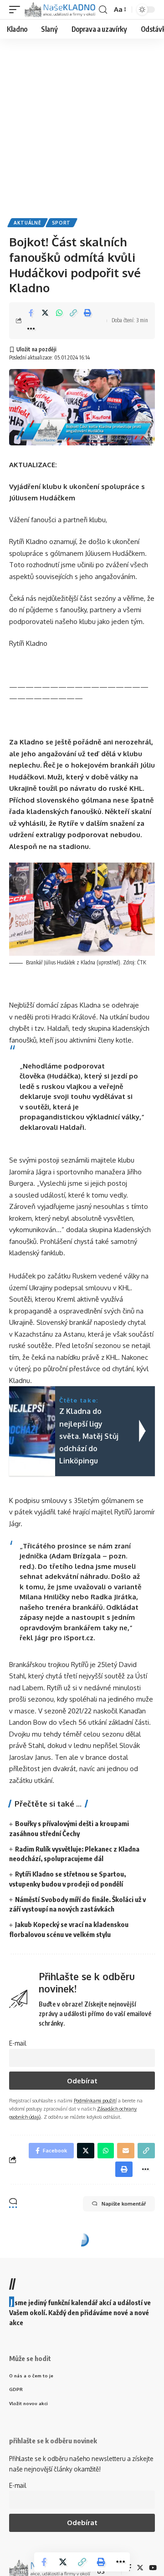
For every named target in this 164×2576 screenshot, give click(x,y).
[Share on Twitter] (45, 313)
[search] (103, 10)
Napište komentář (124, 2204)
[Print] (87, 313)
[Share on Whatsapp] (59, 313)
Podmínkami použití (95, 2100)
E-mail (18, 2043)
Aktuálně (28, 223)
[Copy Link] (73, 313)
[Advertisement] (82, 125)
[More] (31, 329)
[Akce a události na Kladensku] (61, 10)
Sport (61, 223)
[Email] (126, 2151)
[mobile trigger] (17, 10)
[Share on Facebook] (31, 313)
